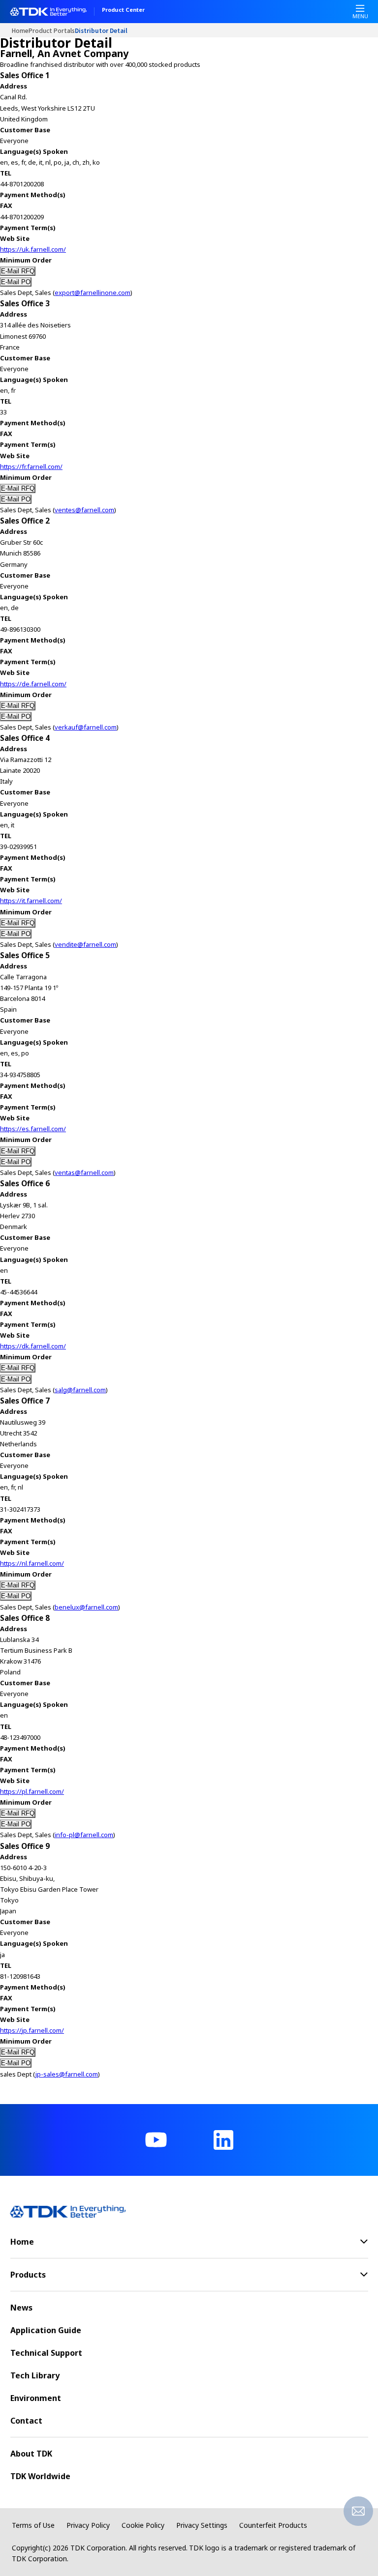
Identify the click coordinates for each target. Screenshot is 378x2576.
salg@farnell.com (80, 1390)
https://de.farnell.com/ (33, 684)
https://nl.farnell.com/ (32, 1563)
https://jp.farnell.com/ (32, 2030)
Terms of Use (33, 2525)
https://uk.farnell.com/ (33, 249)
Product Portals (52, 30)
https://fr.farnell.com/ (31, 467)
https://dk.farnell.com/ (33, 1346)
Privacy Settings (202, 2525)
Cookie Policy (143, 2525)
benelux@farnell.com (86, 1607)
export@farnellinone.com (93, 293)
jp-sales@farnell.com (67, 2074)
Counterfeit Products (273, 2525)
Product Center (123, 10)
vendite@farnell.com (85, 944)
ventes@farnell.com (84, 510)
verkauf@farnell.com (86, 727)
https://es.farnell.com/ (33, 1129)
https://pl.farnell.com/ (32, 1791)
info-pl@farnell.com (84, 1835)
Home (20, 30)
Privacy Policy (88, 2525)
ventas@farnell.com (84, 1172)
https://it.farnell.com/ (31, 901)
